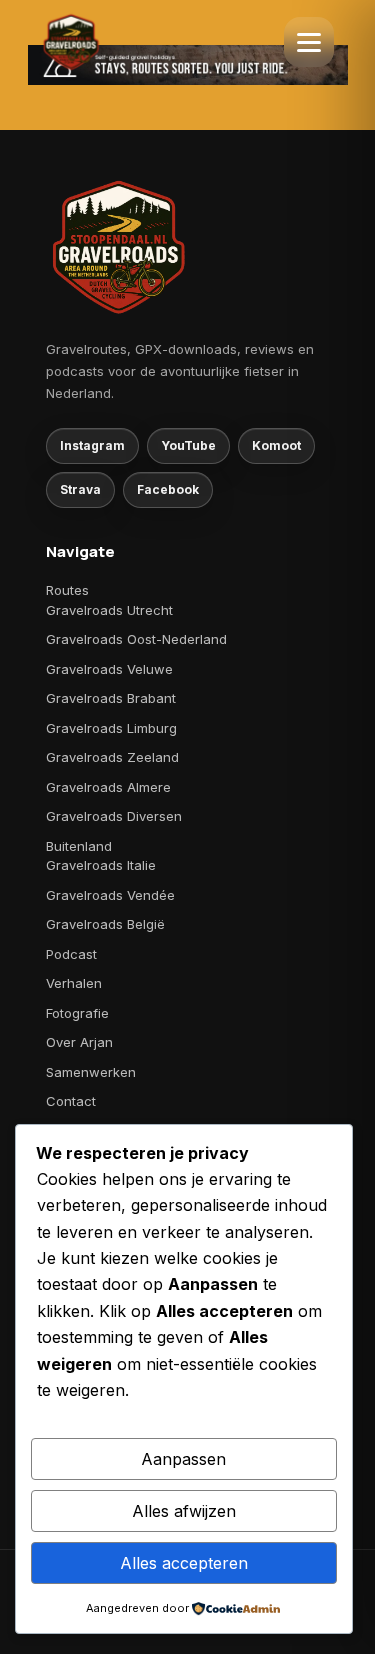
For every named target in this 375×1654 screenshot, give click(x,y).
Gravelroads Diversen (114, 816)
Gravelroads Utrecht (109, 610)
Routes (67, 590)
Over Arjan (79, 1042)
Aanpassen (183, 1459)
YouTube (188, 445)
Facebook (168, 489)
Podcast (71, 954)
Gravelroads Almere (108, 787)
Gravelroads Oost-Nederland (136, 639)
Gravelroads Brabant (111, 698)
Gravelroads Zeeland (112, 757)
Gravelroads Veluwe (109, 669)
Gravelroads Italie (101, 865)
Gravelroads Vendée (110, 895)
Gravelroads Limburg (111, 728)
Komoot (276, 445)
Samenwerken (91, 1072)
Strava (80, 489)
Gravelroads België (105, 924)
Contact (71, 1101)
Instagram (92, 445)
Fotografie (77, 1013)
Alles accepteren (184, 1563)
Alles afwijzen (184, 1511)
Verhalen (74, 983)
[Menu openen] (309, 42)
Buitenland (79, 846)
